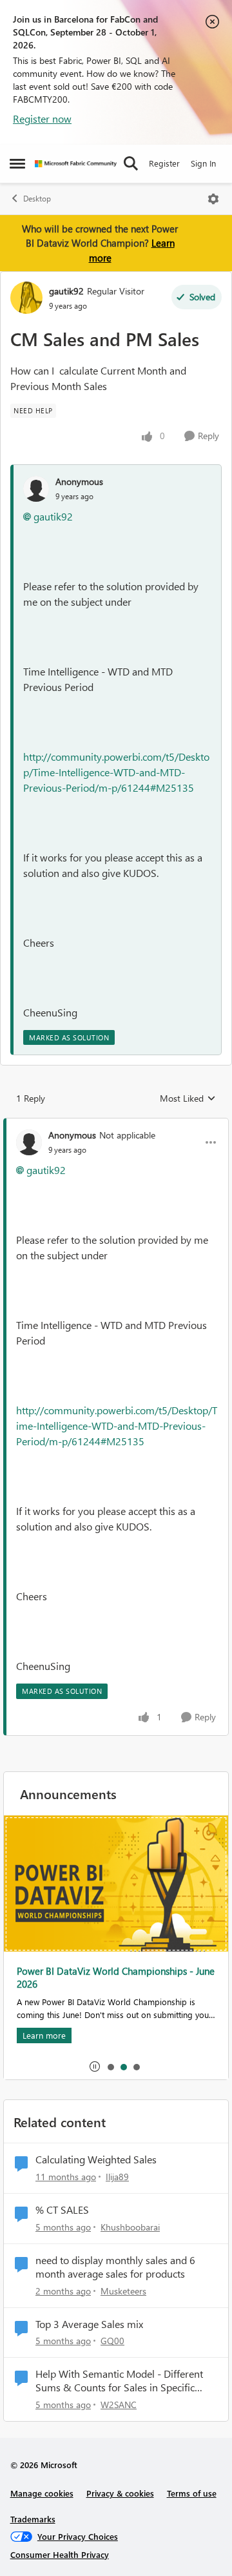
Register (164, 163)
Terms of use (192, 2493)
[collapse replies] (116, 1124)
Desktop (37, 199)
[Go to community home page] (76, 164)
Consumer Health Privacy (60, 2554)
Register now (42, 118)
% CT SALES (62, 2210)
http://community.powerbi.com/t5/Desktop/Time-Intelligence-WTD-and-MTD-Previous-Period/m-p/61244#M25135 (116, 772)
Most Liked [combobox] (188, 1098)
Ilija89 (117, 2177)
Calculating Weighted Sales (96, 2159)
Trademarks (33, 2519)
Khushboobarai (130, 2227)
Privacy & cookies (120, 2493)
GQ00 (112, 2341)
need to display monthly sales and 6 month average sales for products (115, 2267)
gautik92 (66, 291)
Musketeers (123, 2291)
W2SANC (119, 2405)
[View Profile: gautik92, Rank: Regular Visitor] (26, 298)
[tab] (110, 2066)
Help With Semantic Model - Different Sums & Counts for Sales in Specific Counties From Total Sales (119, 2381)
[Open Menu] (213, 199)
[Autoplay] (95, 2066)
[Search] (131, 163)
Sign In (203, 163)
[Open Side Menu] (17, 163)
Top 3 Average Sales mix (89, 2324)
